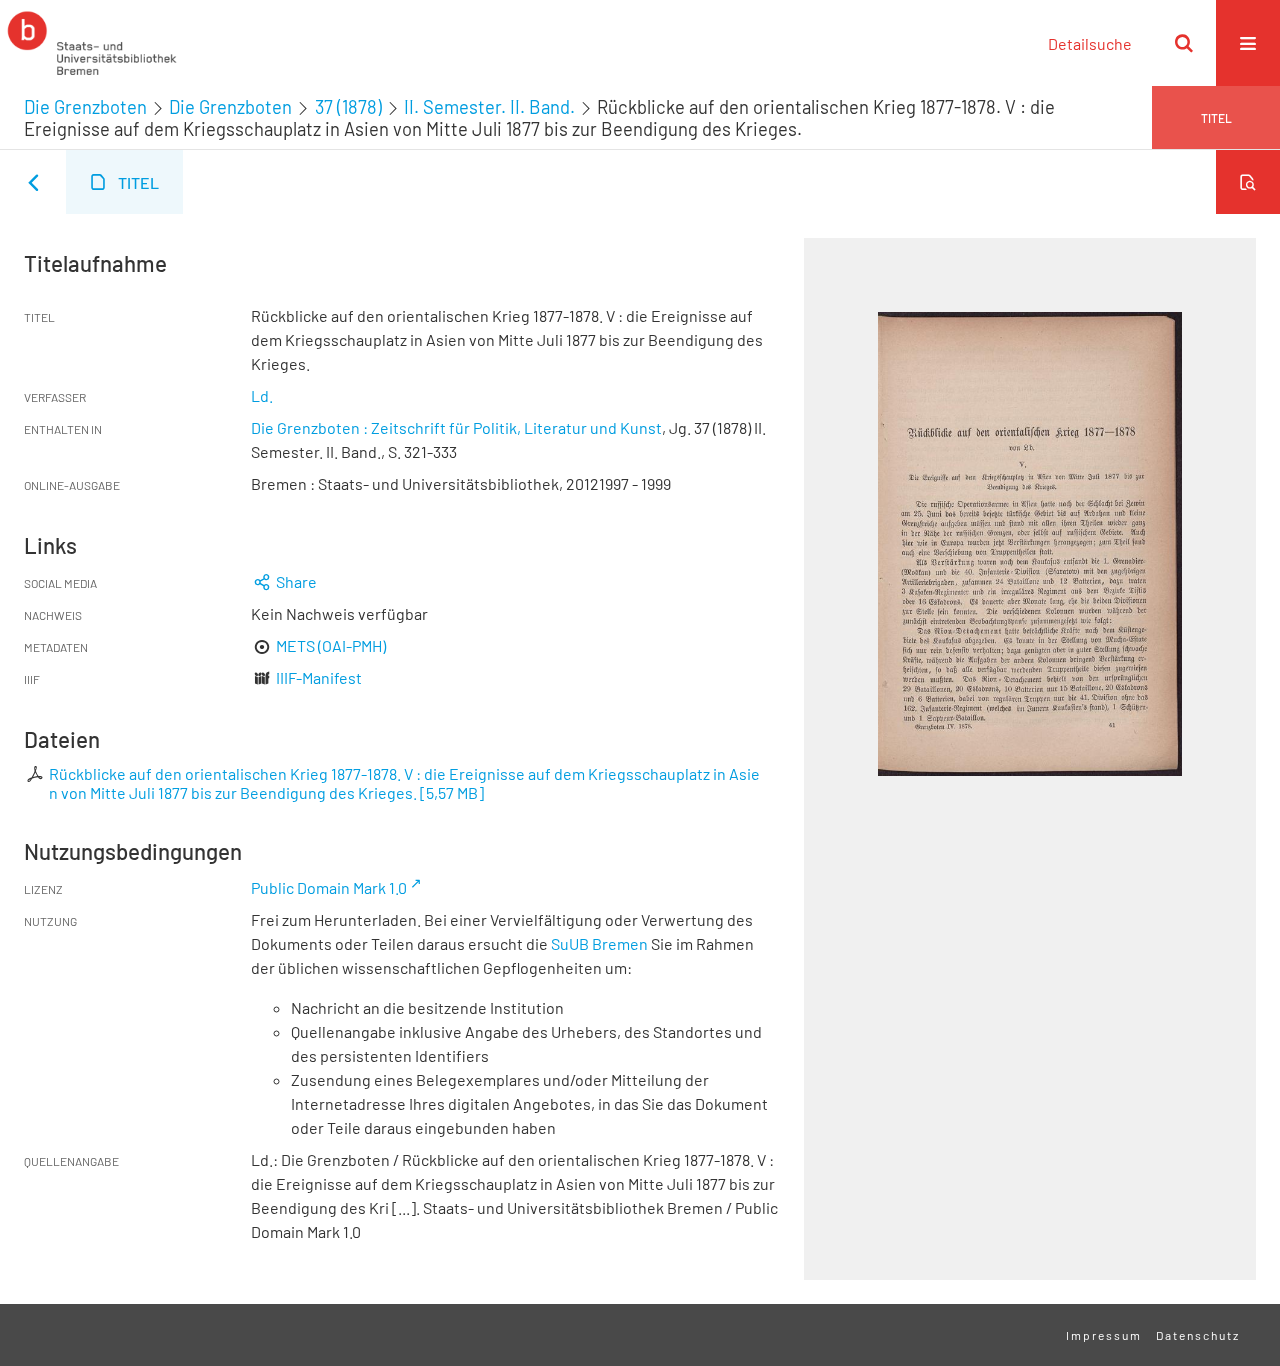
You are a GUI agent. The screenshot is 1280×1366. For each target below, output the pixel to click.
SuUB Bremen (599, 943)
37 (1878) (348, 107)
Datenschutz (1198, 1335)
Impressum (1104, 1335)
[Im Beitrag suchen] (1248, 182)
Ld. (262, 395)
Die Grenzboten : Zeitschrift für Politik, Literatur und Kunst (456, 427)
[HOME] (92, 43)
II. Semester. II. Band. (489, 107)
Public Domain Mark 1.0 (329, 887)
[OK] (1184, 43)
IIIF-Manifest (319, 677)
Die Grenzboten (85, 107)
